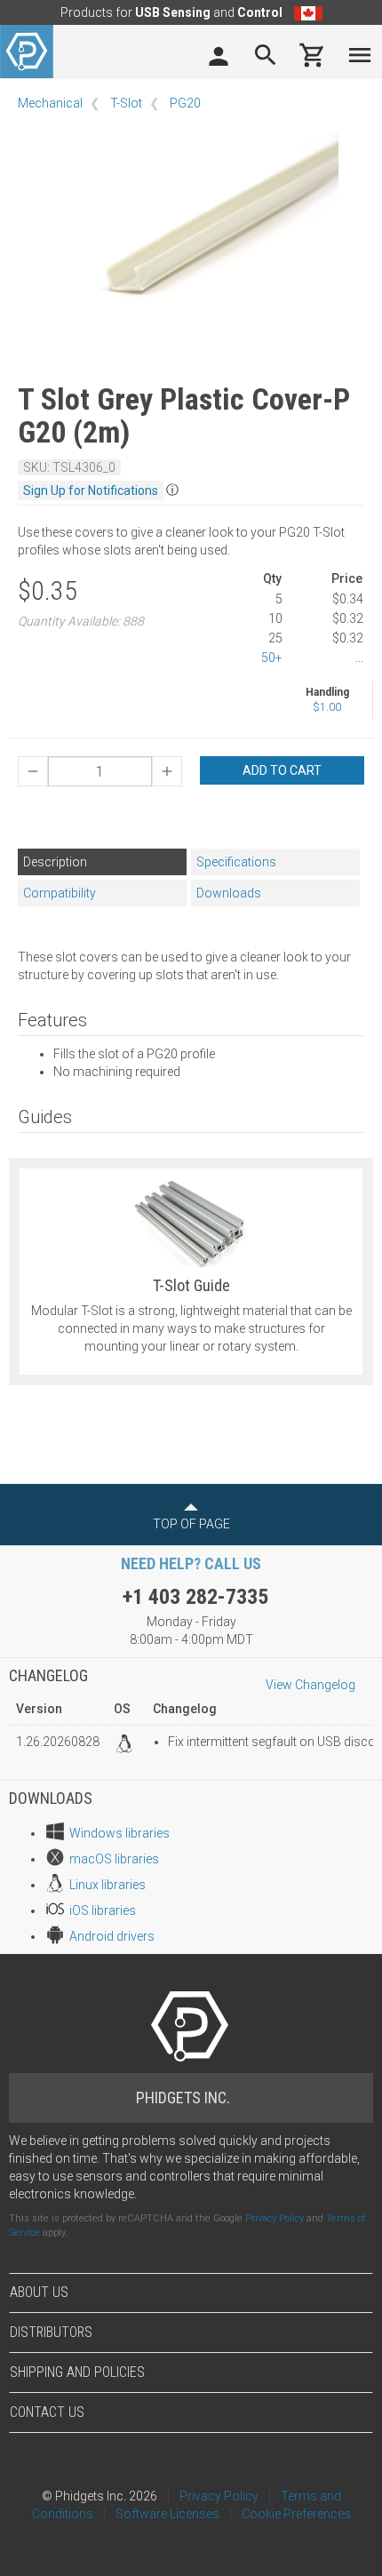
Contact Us (47, 2412)
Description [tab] (55, 862)
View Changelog (310, 1685)
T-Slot (126, 103)
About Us (39, 2292)
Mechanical (50, 103)
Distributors (51, 2332)
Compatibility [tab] (60, 893)
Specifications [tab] (236, 862)
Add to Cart (282, 770)
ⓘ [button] (172, 490)
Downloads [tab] (229, 893)
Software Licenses (167, 2514)
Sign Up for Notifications (91, 490)
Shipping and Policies (77, 2372)
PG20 (185, 103)
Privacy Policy (275, 2218)
